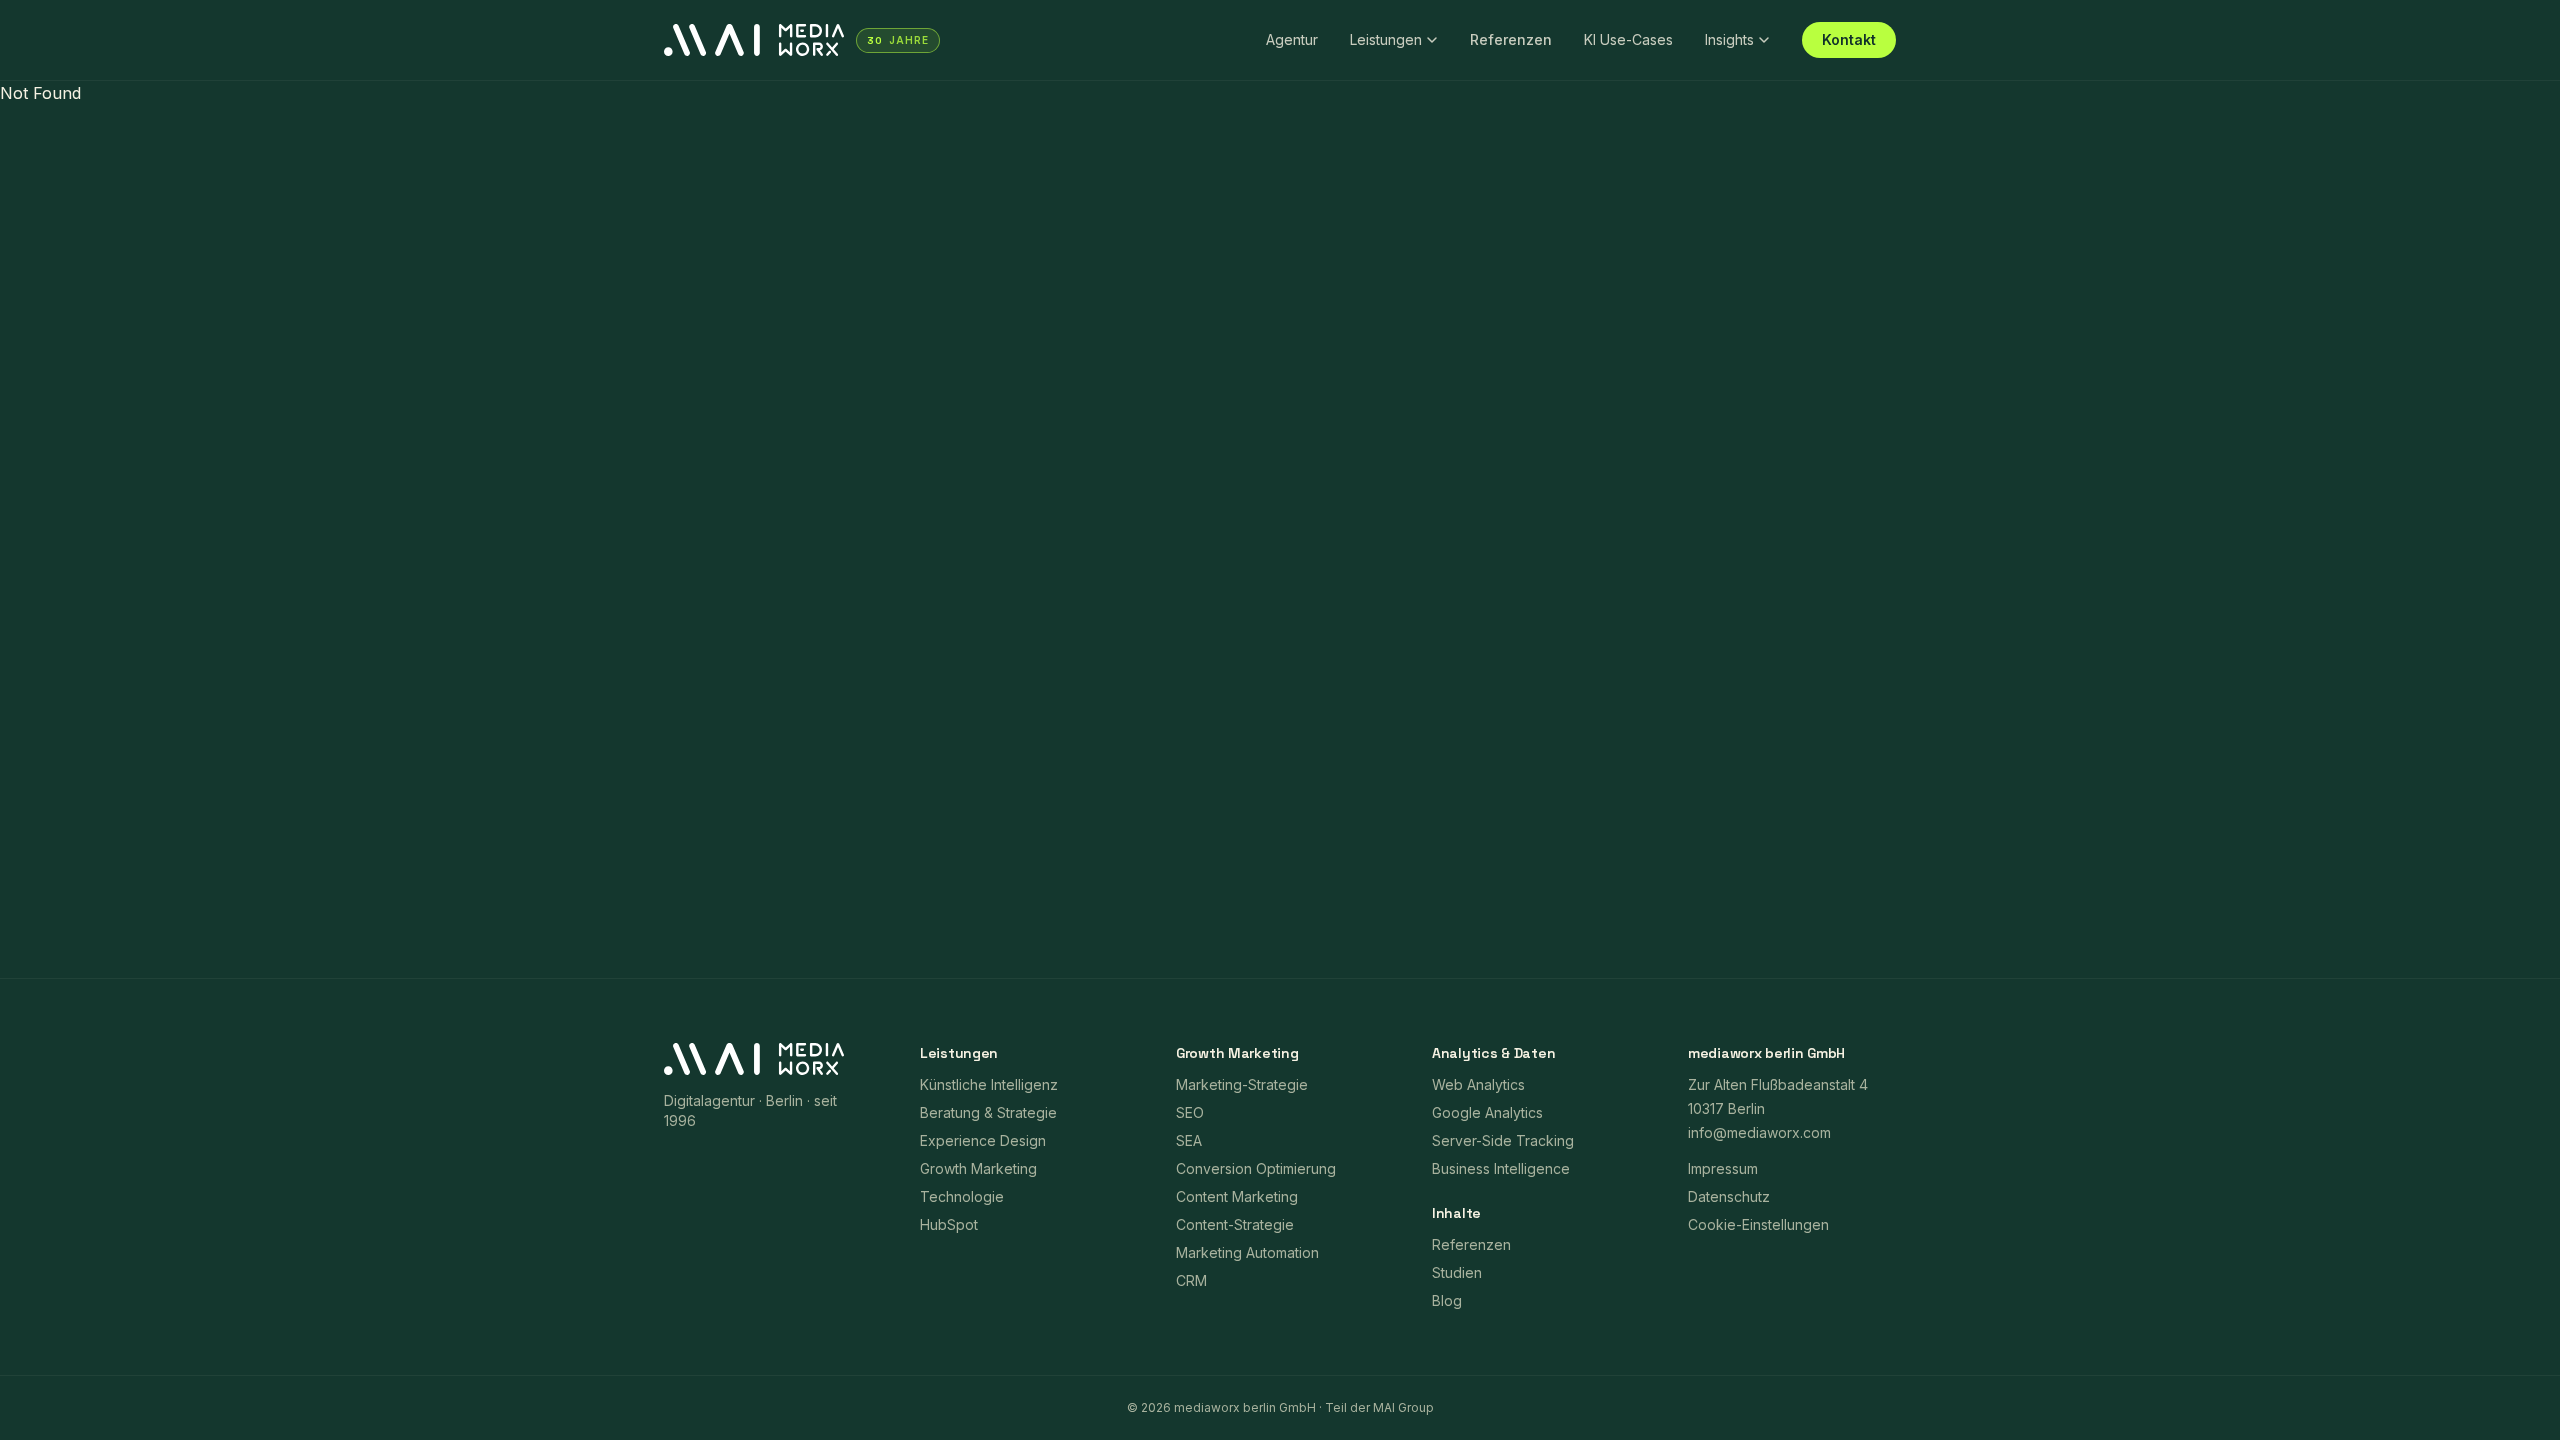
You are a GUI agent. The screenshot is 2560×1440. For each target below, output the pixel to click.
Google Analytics (1487, 1112)
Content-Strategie (1235, 1224)
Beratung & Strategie (988, 1112)
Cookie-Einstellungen (1320, 783)
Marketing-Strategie (1242, 1084)
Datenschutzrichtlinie (1346, 669)
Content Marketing (1237, 1196)
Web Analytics (1478, 1084)
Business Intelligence (1501, 1168)
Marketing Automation (1247, 1252)
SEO (1190, 1112)
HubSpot (949, 1224)
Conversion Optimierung (1256, 1168)
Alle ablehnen (1644, 782)
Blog (1447, 1300)
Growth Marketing (978, 1168)
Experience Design (983, 1140)
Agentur (1292, 39)
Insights (1729, 39)
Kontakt (1849, 39)
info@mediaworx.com (1759, 1132)
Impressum (1500, 669)
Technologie (962, 1196)
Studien (1457, 1272)
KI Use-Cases (1628, 39)
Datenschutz (1729, 1196)
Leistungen (1386, 39)
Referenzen (1511, 39)
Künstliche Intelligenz (989, 1084)
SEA (1189, 1140)
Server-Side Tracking (1503, 1140)
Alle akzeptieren (1482, 782)
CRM (1191, 1280)
